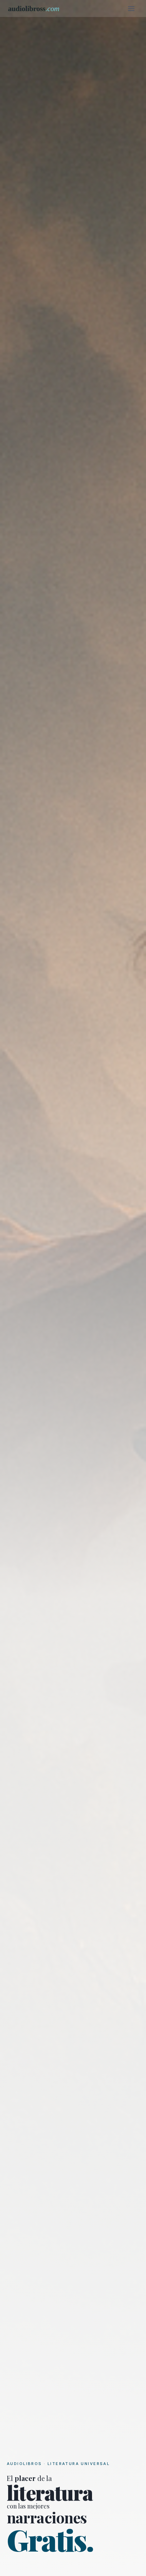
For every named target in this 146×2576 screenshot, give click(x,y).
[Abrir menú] (131, 8)
